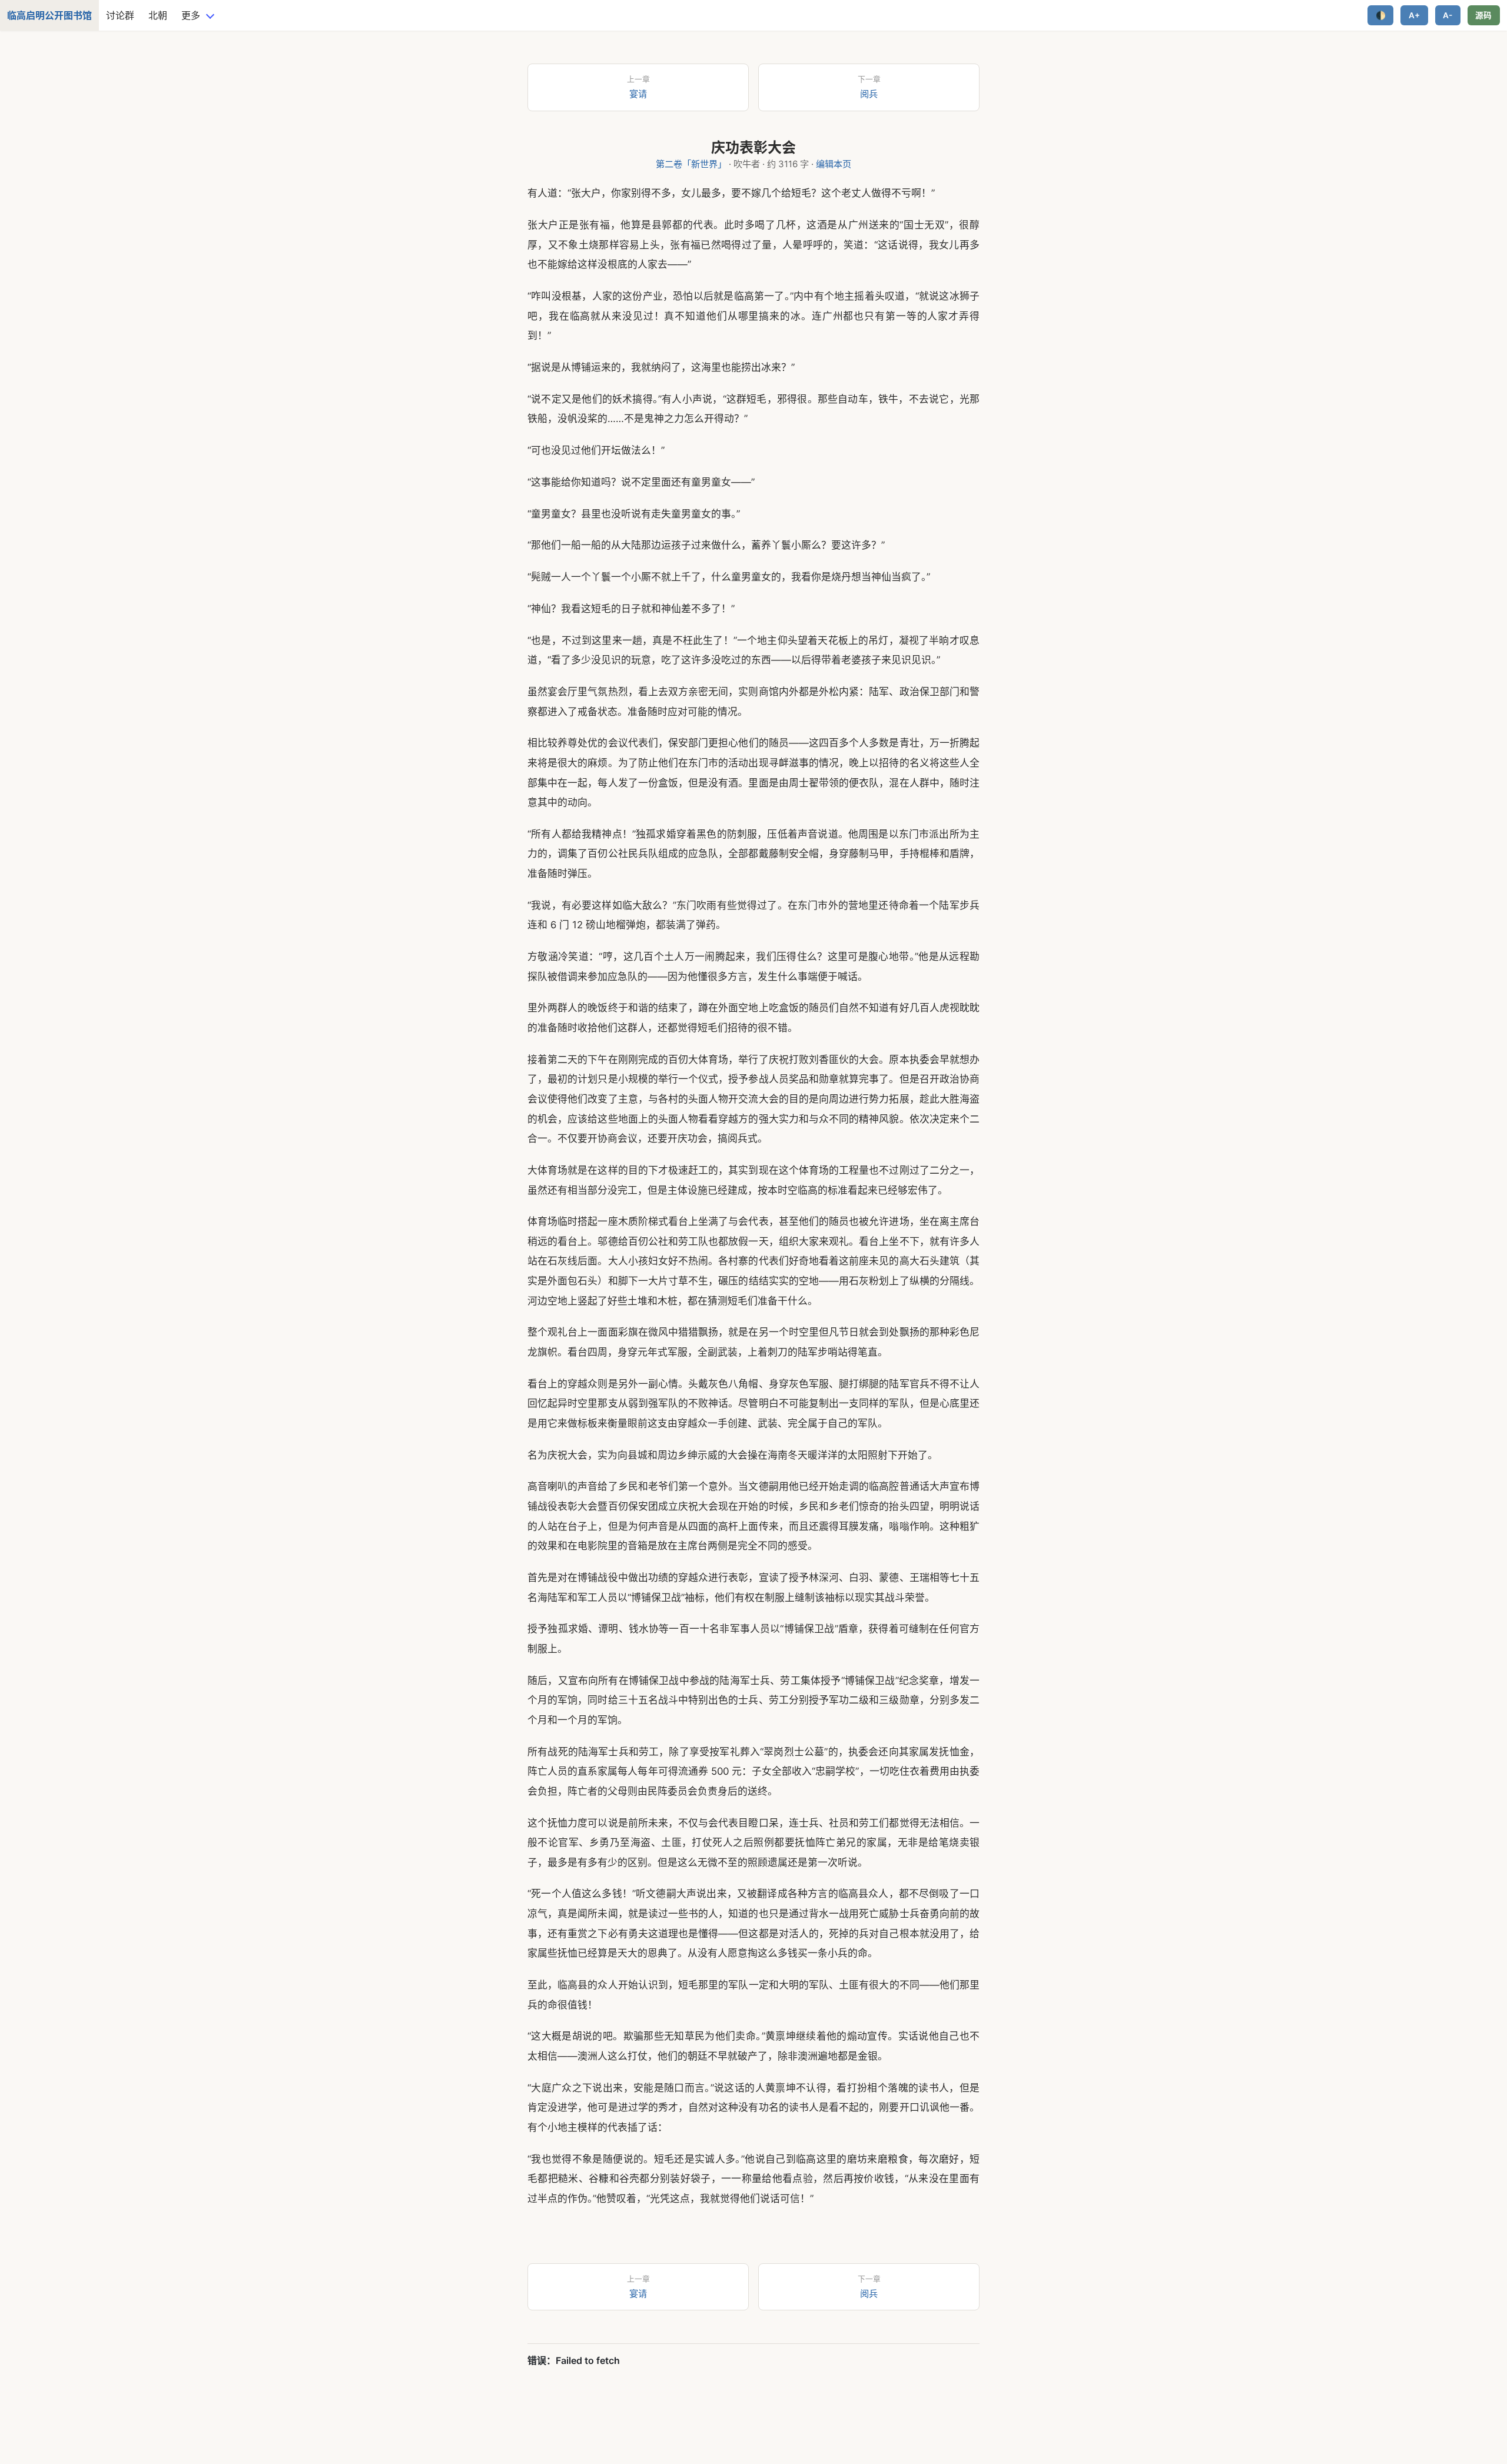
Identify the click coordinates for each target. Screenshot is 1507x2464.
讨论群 (120, 15)
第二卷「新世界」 (691, 164)
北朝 (158, 15)
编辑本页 (834, 164)
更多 (191, 15)
